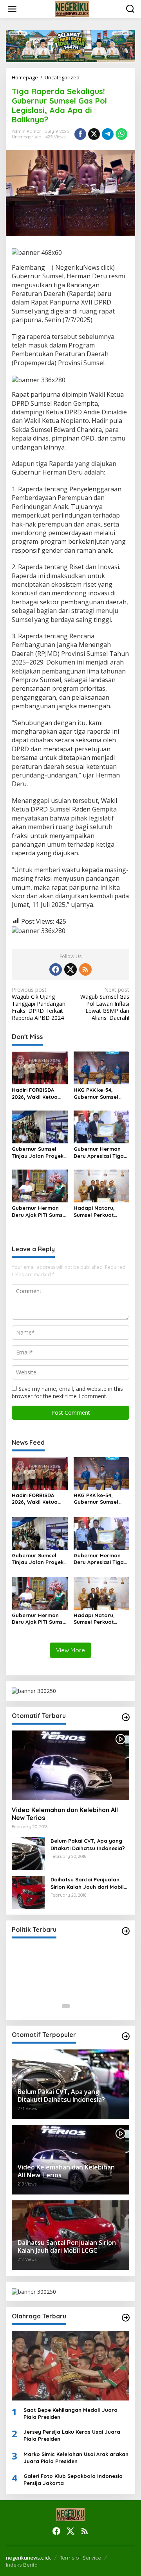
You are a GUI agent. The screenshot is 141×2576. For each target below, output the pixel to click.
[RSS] (85, 969)
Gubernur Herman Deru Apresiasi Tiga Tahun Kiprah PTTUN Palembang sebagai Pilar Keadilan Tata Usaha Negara (100, 1153)
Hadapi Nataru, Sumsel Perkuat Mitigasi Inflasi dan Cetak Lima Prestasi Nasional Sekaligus (99, 1212)
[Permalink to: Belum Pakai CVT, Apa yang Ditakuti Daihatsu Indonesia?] (28, 1853)
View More (70, 1650)
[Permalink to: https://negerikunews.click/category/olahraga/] (126, 2318)
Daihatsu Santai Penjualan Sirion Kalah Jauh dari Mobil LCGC (87, 1883)
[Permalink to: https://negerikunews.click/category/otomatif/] (126, 1717)
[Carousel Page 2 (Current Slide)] (75, 2006)
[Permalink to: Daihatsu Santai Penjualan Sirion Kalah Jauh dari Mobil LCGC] (28, 1892)
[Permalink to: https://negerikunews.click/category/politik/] (126, 1931)
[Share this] (80, 134)
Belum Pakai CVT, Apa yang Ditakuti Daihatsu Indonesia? (88, 1844)
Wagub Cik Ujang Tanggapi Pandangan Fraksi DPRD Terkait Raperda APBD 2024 (39, 1004)
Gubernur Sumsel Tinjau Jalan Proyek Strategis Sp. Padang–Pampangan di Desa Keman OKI (39, 1153)
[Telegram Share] (108, 134)
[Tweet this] (94, 134)
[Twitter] (70, 969)
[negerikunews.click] (72, 8)
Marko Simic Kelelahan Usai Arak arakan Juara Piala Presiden (76, 2458)
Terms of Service (80, 2558)
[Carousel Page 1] (66, 2006)
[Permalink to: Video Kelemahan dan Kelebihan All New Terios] (70, 1765)
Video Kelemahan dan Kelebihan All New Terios (65, 1814)
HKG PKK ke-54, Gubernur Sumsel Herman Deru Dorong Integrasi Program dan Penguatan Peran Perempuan (101, 1094)
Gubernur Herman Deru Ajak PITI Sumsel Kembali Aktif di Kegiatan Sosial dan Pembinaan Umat (40, 1212)
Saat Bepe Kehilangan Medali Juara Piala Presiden (70, 2413)
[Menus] (12, 9)
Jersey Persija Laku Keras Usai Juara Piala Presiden (72, 2435)
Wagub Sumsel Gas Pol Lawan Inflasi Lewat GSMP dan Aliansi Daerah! (105, 1004)
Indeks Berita (22, 2565)
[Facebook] (56, 969)
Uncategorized (27, 137)
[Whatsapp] (121, 134)
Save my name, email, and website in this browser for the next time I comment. (67, 1392)
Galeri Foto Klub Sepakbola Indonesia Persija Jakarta (73, 2479)
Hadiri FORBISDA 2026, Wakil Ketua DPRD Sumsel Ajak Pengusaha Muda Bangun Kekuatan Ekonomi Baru (35, 1094)
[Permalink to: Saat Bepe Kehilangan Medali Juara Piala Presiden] (70, 2366)
